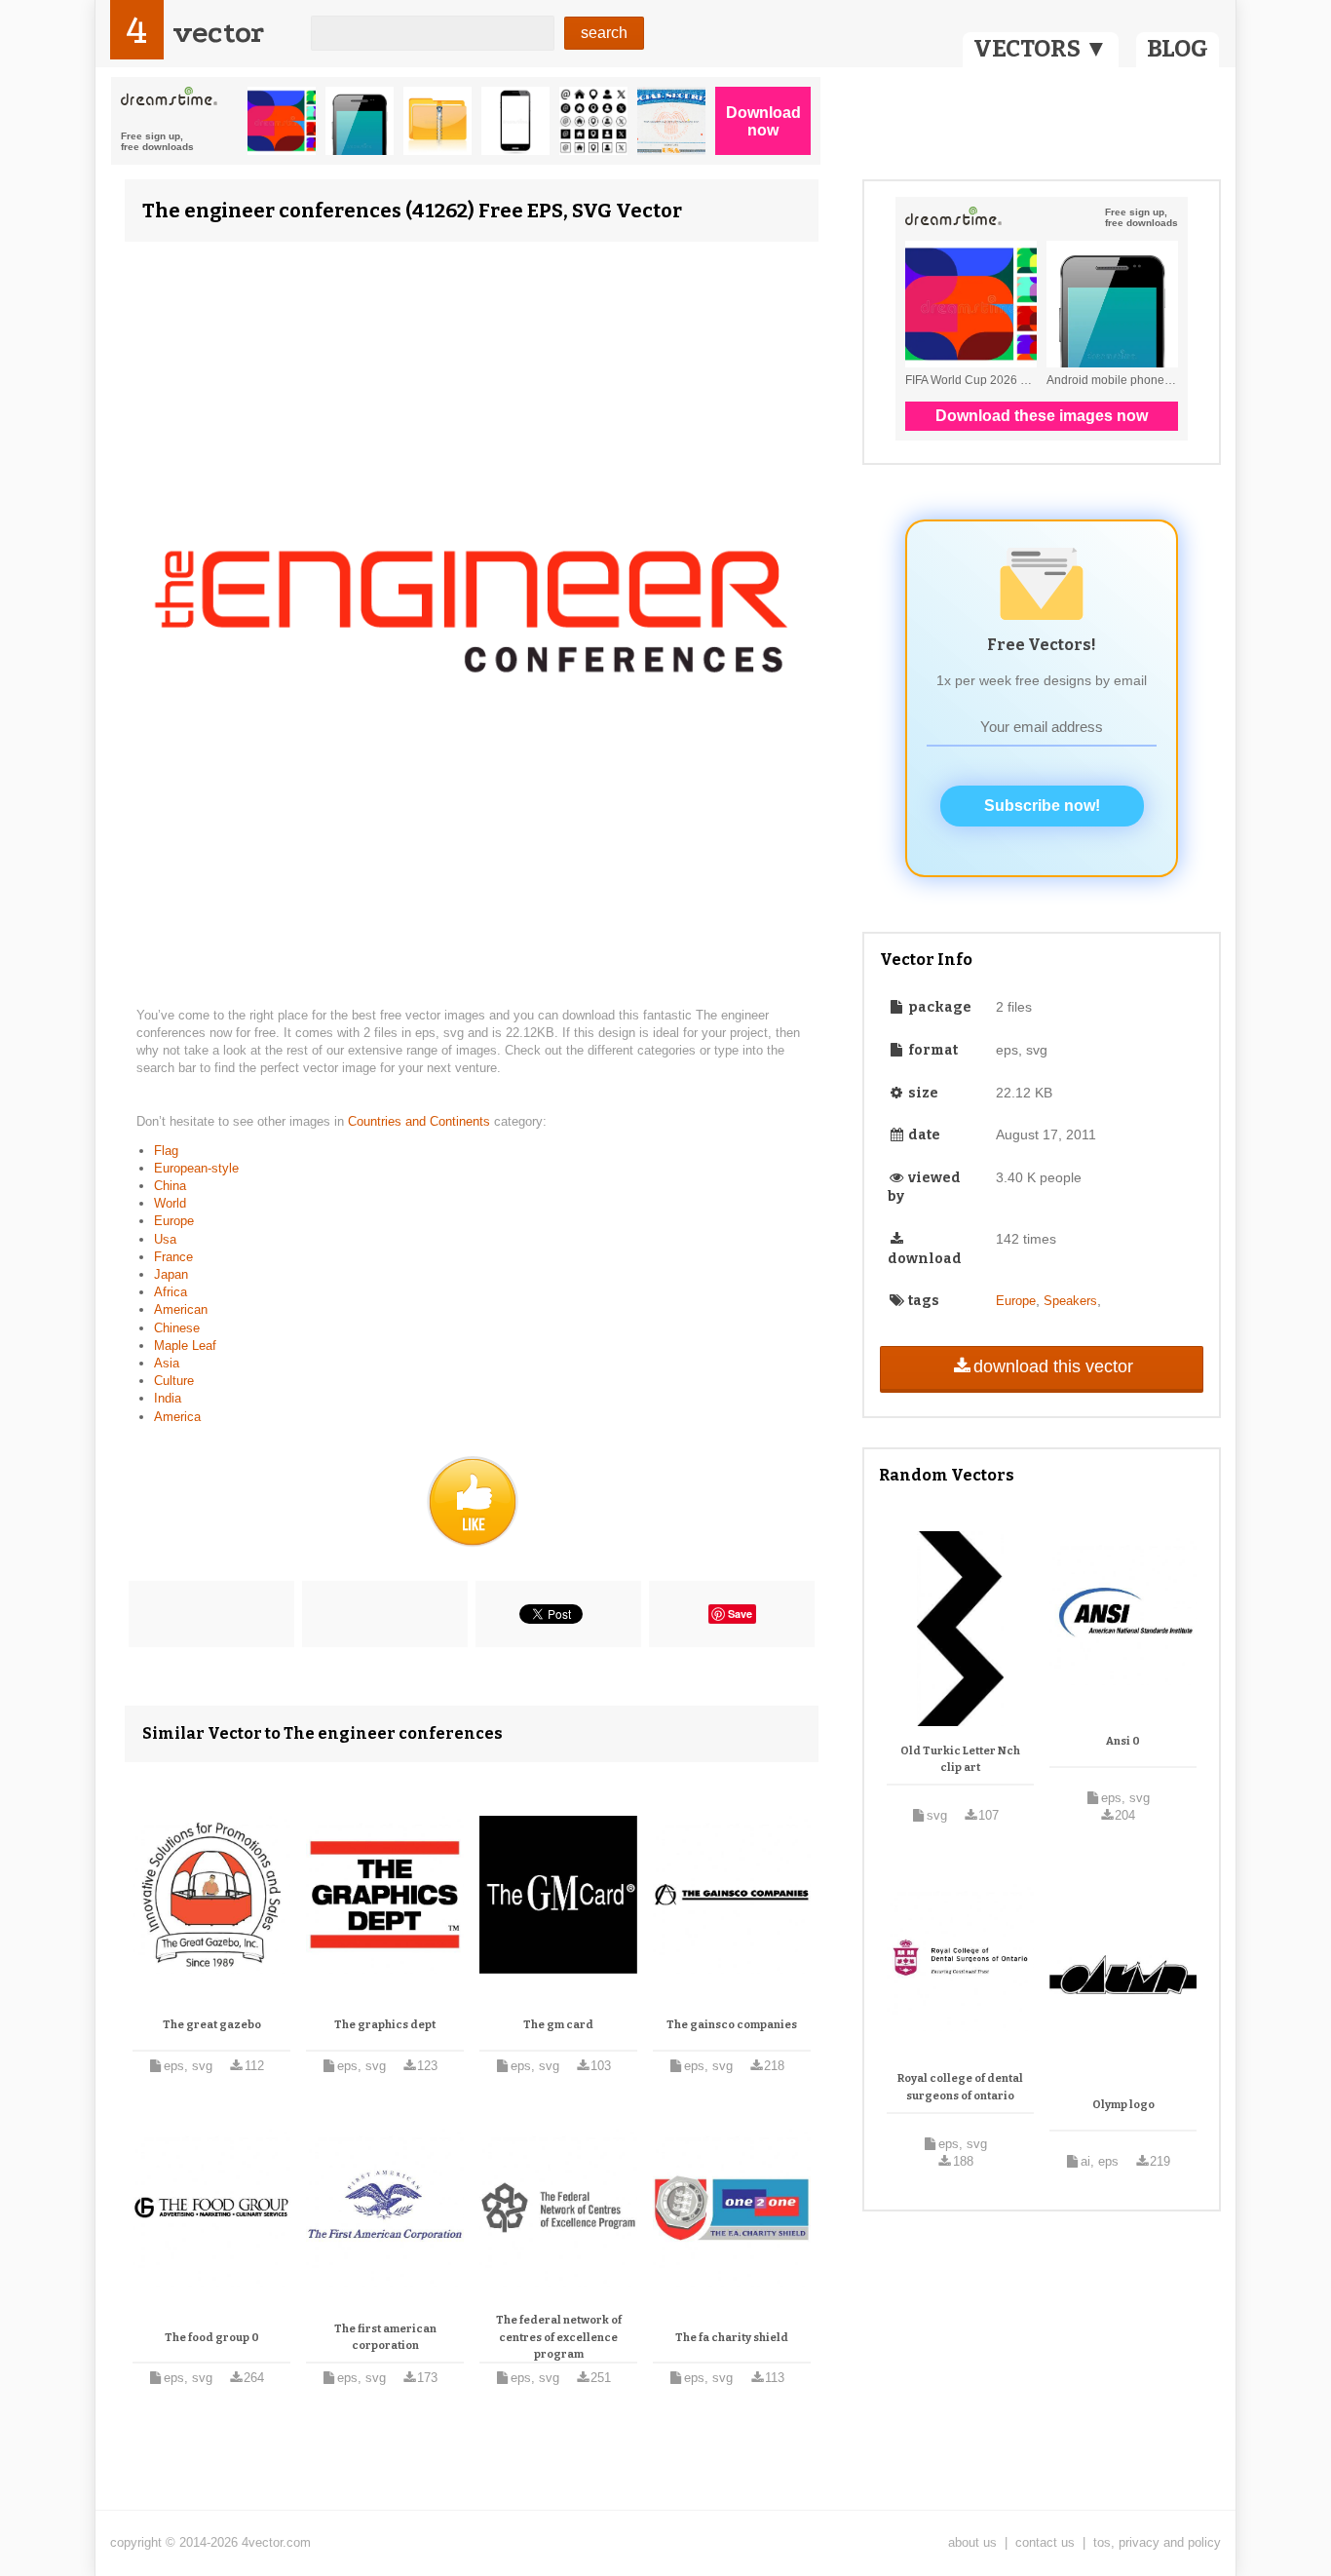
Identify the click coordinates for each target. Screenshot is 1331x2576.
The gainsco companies (732, 2025)
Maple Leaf (185, 1346)
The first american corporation (385, 2338)
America (177, 1417)
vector (218, 33)
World (170, 1203)
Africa (171, 1292)
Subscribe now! (1042, 806)
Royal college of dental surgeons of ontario (960, 2087)
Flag (166, 1151)
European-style (196, 1168)
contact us (1045, 2542)
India (168, 1398)
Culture (174, 1381)
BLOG (1178, 49)
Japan (171, 1274)
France (173, 1257)
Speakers (1070, 1301)
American (181, 1309)
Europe (174, 1221)
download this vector (1053, 1366)
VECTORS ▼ (1041, 49)
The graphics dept (385, 2025)
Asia (167, 1363)
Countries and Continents (421, 1121)
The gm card (558, 2025)
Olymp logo (1123, 2105)
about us (972, 2542)
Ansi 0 (1123, 1741)
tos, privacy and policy (1157, 2542)
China (170, 1186)
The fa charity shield (732, 2338)
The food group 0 (212, 2338)
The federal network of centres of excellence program (559, 2337)
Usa (165, 1239)
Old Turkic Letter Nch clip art (960, 1760)
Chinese (177, 1328)
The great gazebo (212, 2025)
